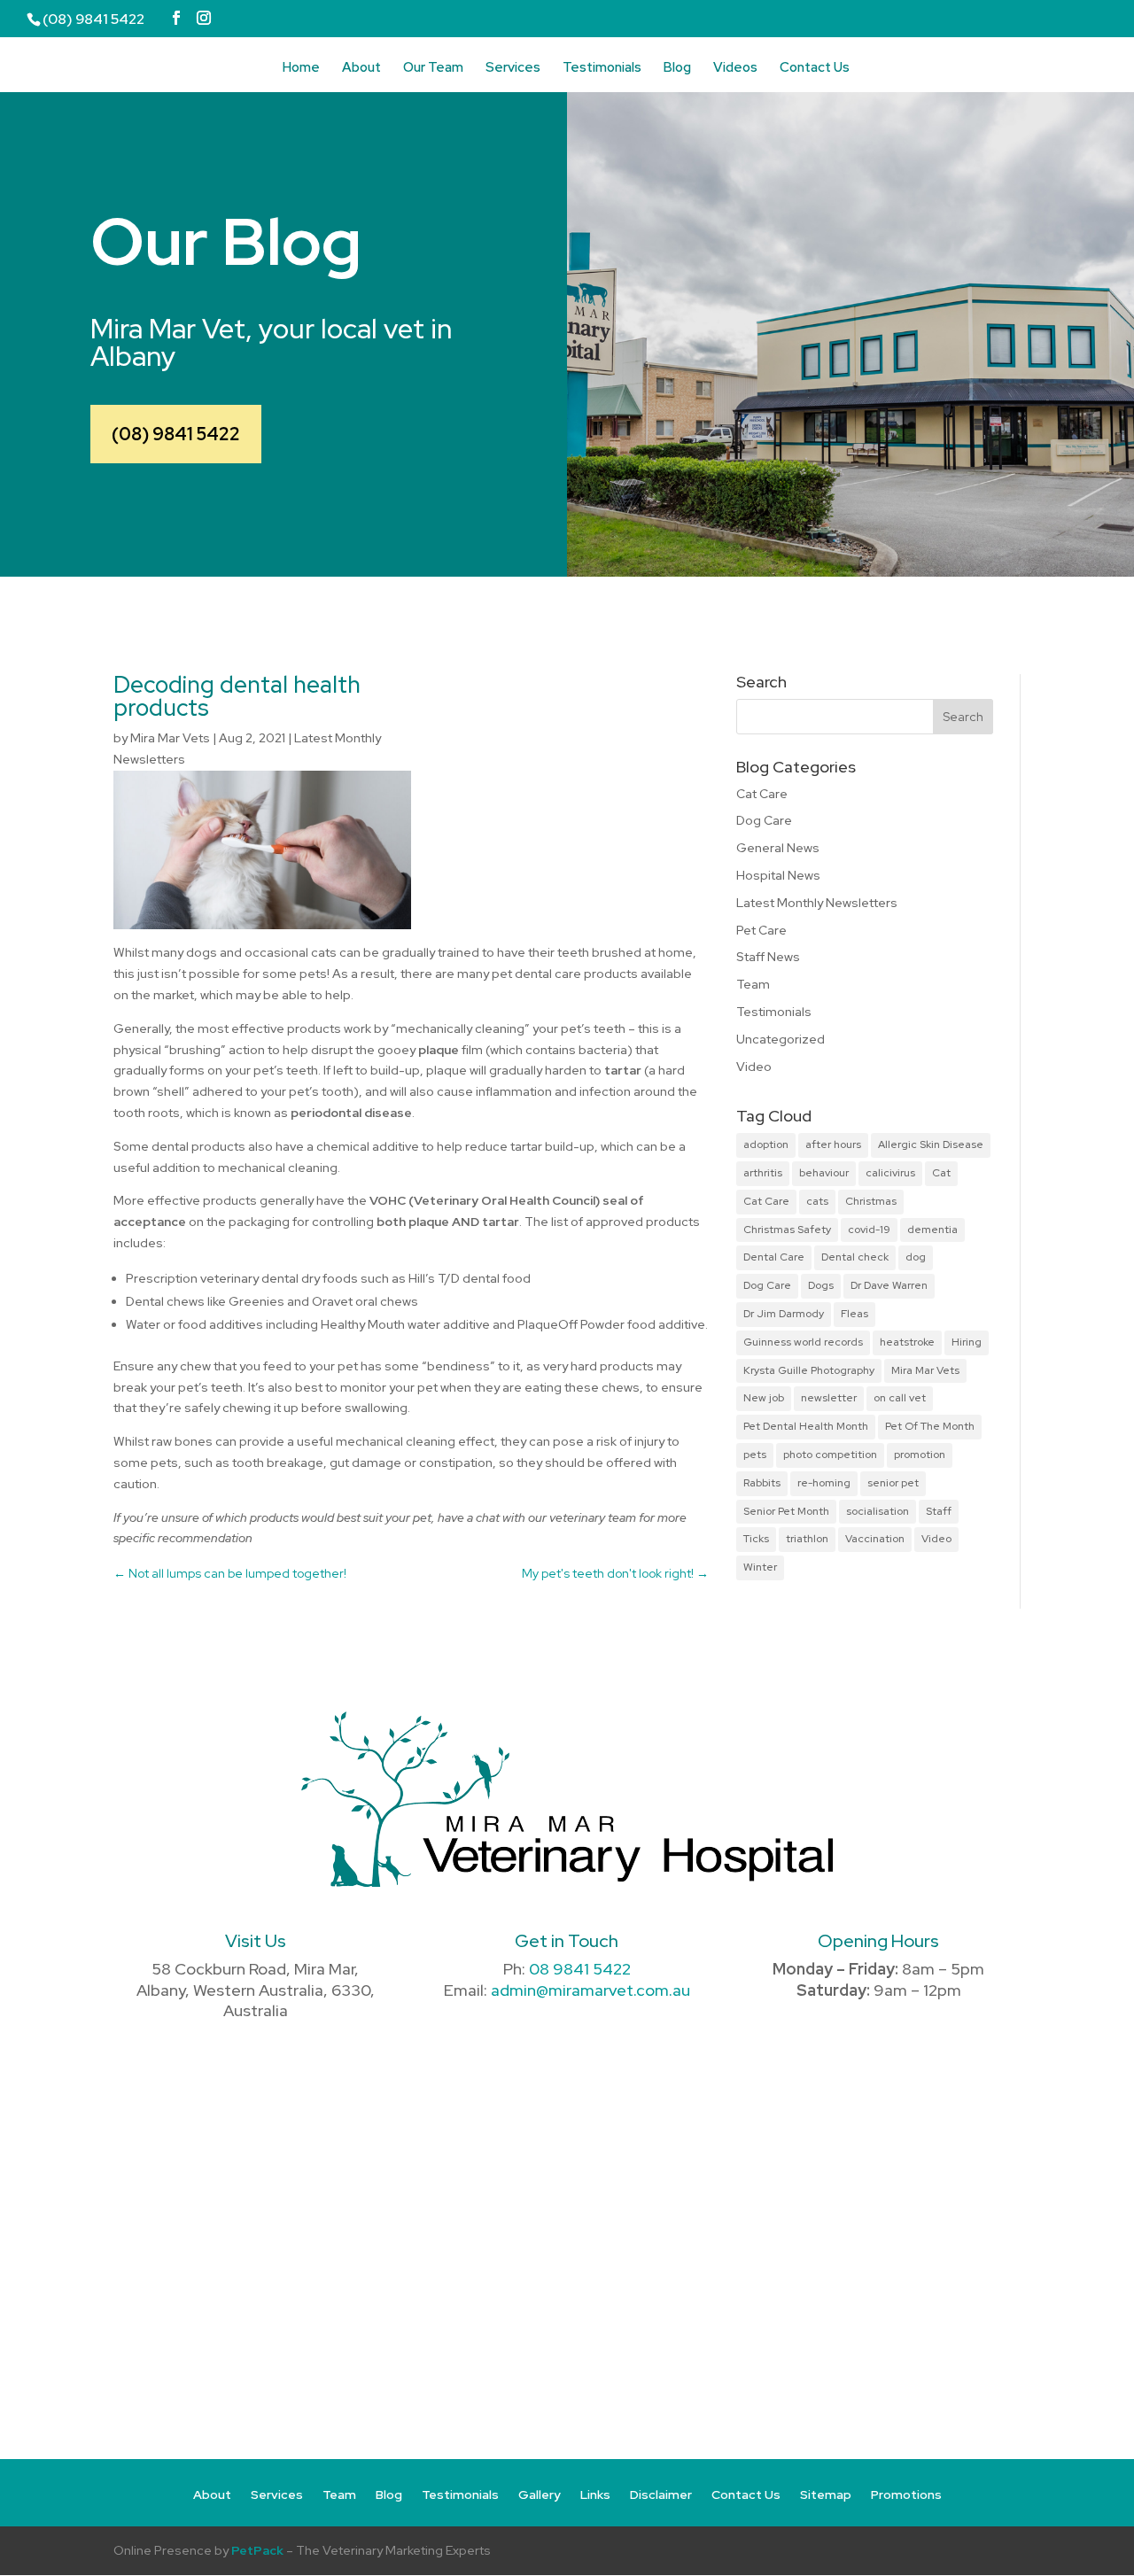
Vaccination (875, 1539)
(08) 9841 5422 (176, 434)
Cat (941, 1173)
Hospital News (778, 875)
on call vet (900, 1398)
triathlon (807, 1539)
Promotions (906, 2495)
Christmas (871, 1201)
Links (595, 2495)
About (361, 69)
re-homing (824, 1483)
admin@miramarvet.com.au (590, 1990)
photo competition (830, 1455)
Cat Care (762, 794)
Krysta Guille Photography (809, 1370)
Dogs (821, 1285)
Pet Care (761, 930)
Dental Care (774, 1257)
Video (754, 1067)
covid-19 (869, 1230)
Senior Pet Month (786, 1511)
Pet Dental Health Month (806, 1426)
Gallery (540, 2495)
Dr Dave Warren (889, 1285)
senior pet (893, 1483)
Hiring (967, 1342)
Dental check (855, 1257)
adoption (766, 1144)
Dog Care (764, 820)
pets (755, 1455)
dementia (932, 1230)
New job (764, 1398)
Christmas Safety (787, 1230)
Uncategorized (781, 1039)
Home (301, 69)
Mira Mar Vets (170, 738)
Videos (735, 69)
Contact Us (815, 69)
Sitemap (826, 2495)
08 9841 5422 (580, 1969)
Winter (760, 1567)
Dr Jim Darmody (784, 1314)
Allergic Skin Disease (931, 1144)
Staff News (768, 957)
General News (778, 848)
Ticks (756, 1539)
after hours (833, 1144)
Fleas (854, 1314)
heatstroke (907, 1342)
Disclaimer (661, 2495)
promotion (920, 1455)
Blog (677, 69)
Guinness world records (803, 1342)
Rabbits (762, 1483)
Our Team (433, 69)
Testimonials (602, 69)
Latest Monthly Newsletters (817, 903)
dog (916, 1257)
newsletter (829, 1398)
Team (753, 984)
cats (817, 1201)
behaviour (824, 1173)
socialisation (878, 1511)
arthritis (763, 1173)
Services (513, 69)
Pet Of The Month (930, 1426)
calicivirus (890, 1173)
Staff (939, 1511)
